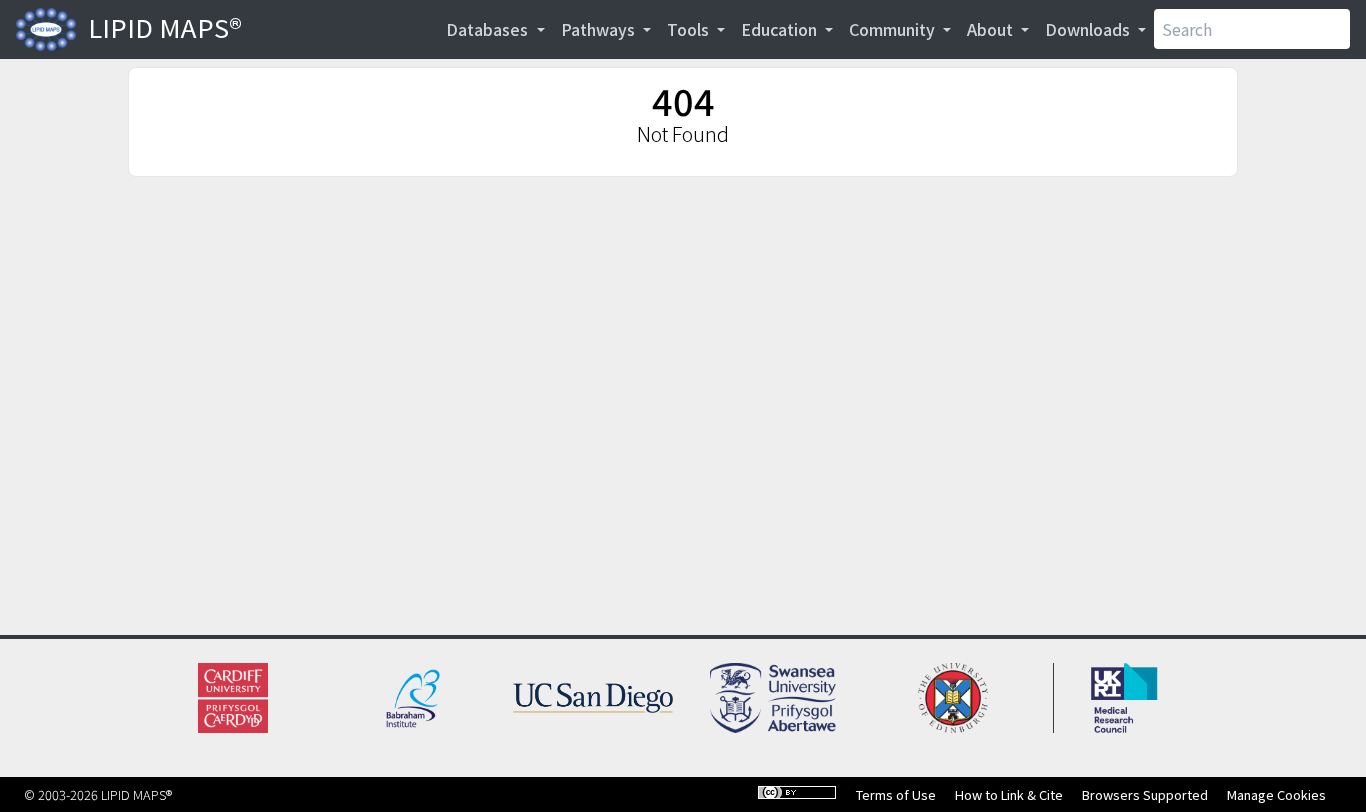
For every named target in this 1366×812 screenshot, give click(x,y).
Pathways (600, 29)
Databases (489, 29)
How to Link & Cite (1009, 794)
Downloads (1089, 29)
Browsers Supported (1145, 794)
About (992, 29)
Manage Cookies (1276, 794)
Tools (690, 29)
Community (894, 29)
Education (781, 29)
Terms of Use (896, 794)
